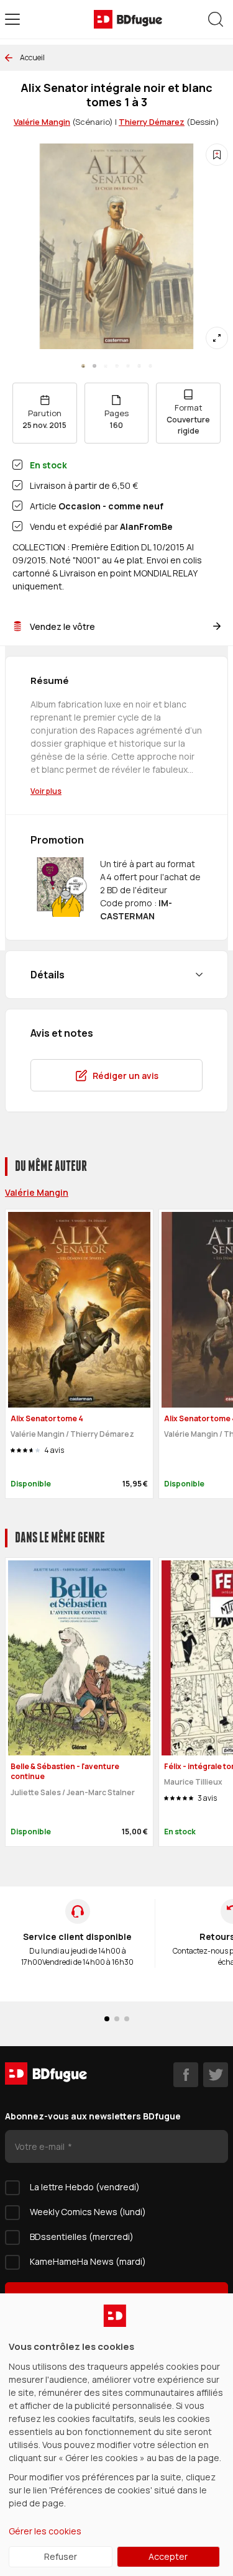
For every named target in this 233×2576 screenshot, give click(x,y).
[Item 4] (128, 366)
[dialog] (116, 2435)
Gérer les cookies (45, 2531)
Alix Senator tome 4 (47, 1418)
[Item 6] (150, 366)
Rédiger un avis (126, 1076)
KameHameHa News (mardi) (88, 2261)
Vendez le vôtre (62, 626)
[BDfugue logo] (128, 19)
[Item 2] (106, 366)
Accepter (168, 2556)
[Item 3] (117, 366)
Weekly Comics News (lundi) (88, 2212)
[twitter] (216, 2075)
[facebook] (186, 2075)
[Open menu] (12, 19)
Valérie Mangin (42, 122)
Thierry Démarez (152, 122)
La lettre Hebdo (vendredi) (85, 2187)
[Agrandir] (217, 338)
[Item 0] (83, 366)
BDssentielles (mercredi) (82, 2237)
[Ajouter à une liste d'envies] (217, 155)
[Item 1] (94, 366)
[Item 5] (139, 366)
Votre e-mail (41, 2146)
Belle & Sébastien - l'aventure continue (65, 1772)
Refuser (61, 2556)
